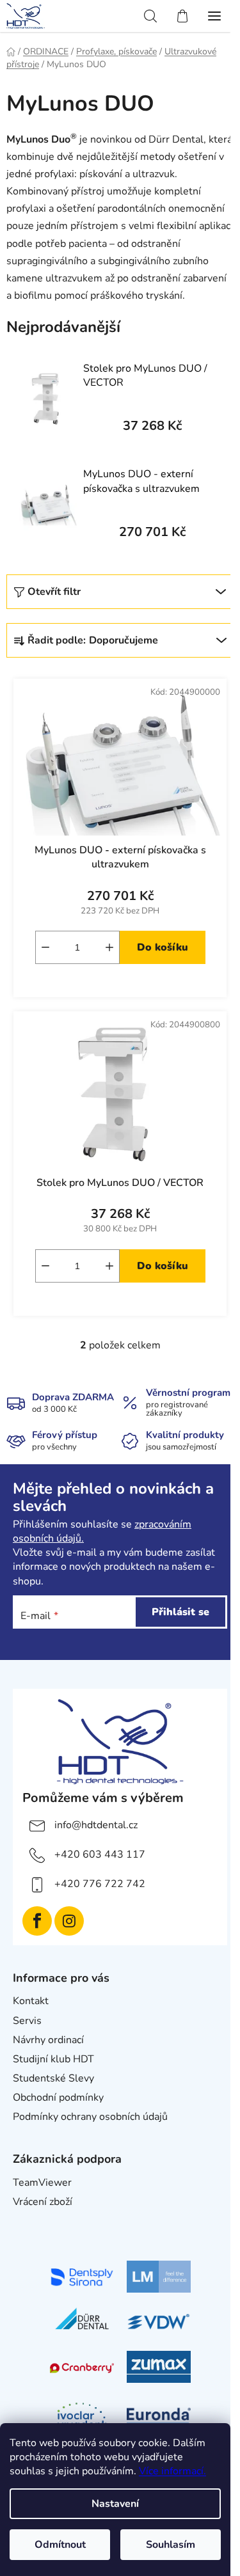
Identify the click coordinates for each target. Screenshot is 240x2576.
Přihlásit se (180, 1612)
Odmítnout (60, 2545)
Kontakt (31, 2001)
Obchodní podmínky (58, 2098)
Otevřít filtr (54, 592)
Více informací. (172, 2471)
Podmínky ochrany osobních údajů (90, 2117)
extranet (32, 2221)
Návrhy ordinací (48, 2040)
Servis (27, 2021)
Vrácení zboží (43, 2202)
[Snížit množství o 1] (45, 947)
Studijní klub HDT (53, 2059)
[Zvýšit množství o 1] (109, 947)
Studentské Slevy (53, 2078)
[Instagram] (69, 1921)
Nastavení (115, 2504)
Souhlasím (171, 2545)
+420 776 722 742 (100, 1884)
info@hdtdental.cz (96, 1825)
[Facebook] (37, 1921)
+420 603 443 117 (100, 1854)
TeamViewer (42, 2183)
